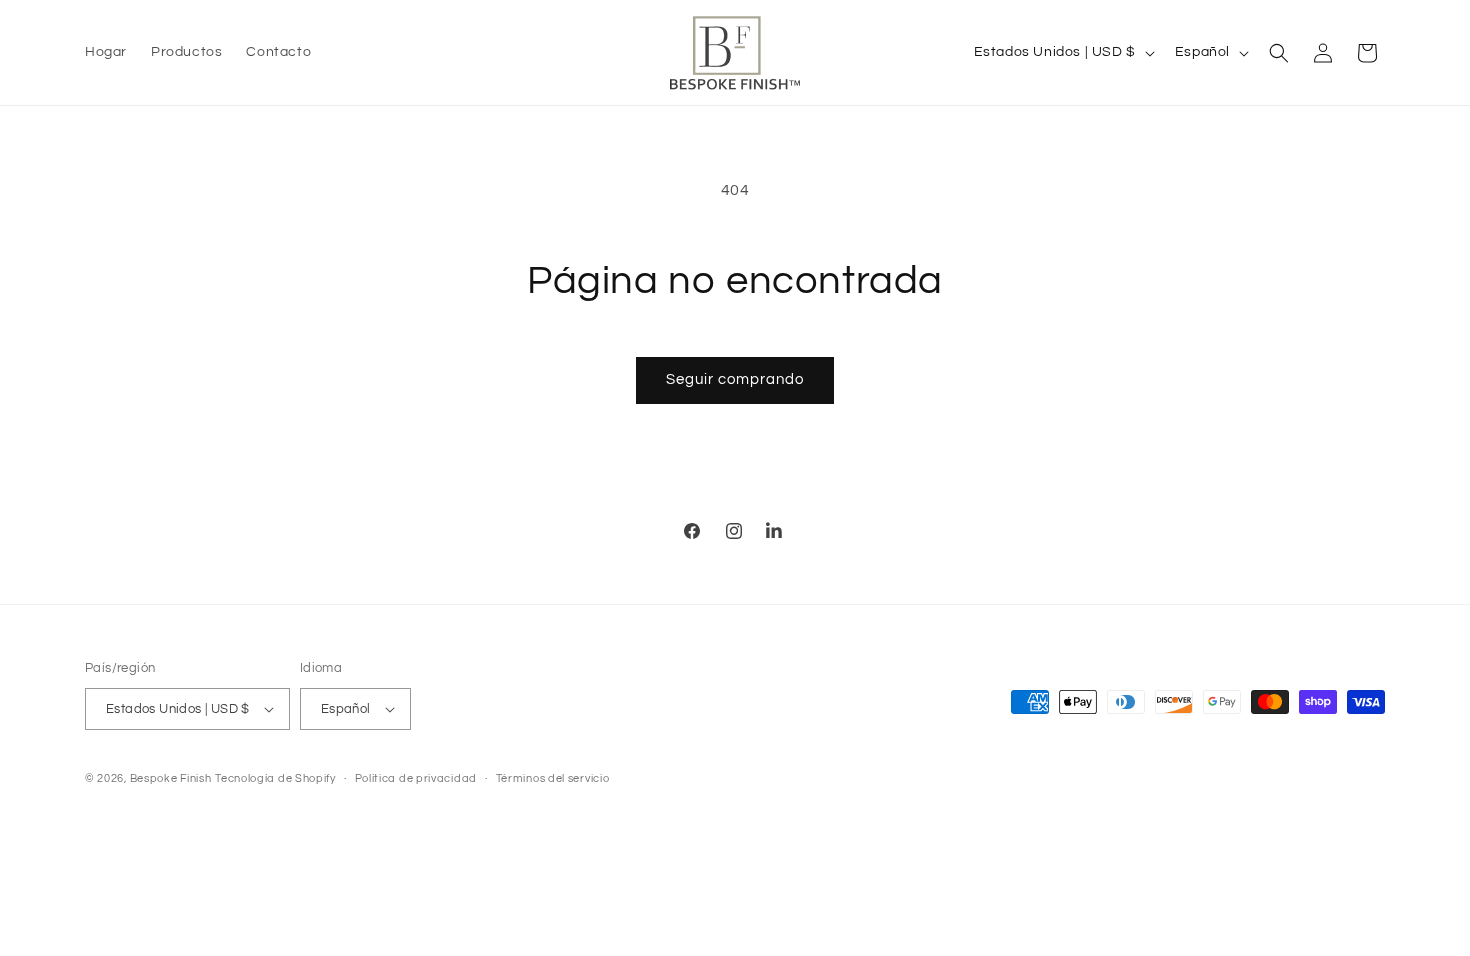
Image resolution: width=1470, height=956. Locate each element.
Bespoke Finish (171, 778)
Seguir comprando (735, 379)
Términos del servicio (553, 778)
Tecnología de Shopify (275, 778)
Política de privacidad (416, 778)
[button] (1279, 53)
